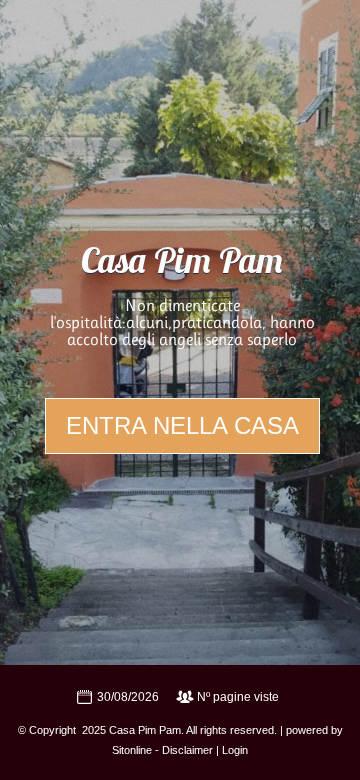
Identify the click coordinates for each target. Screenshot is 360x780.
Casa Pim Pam (182, 264)
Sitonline (132, 750)
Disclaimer (187, 750)
